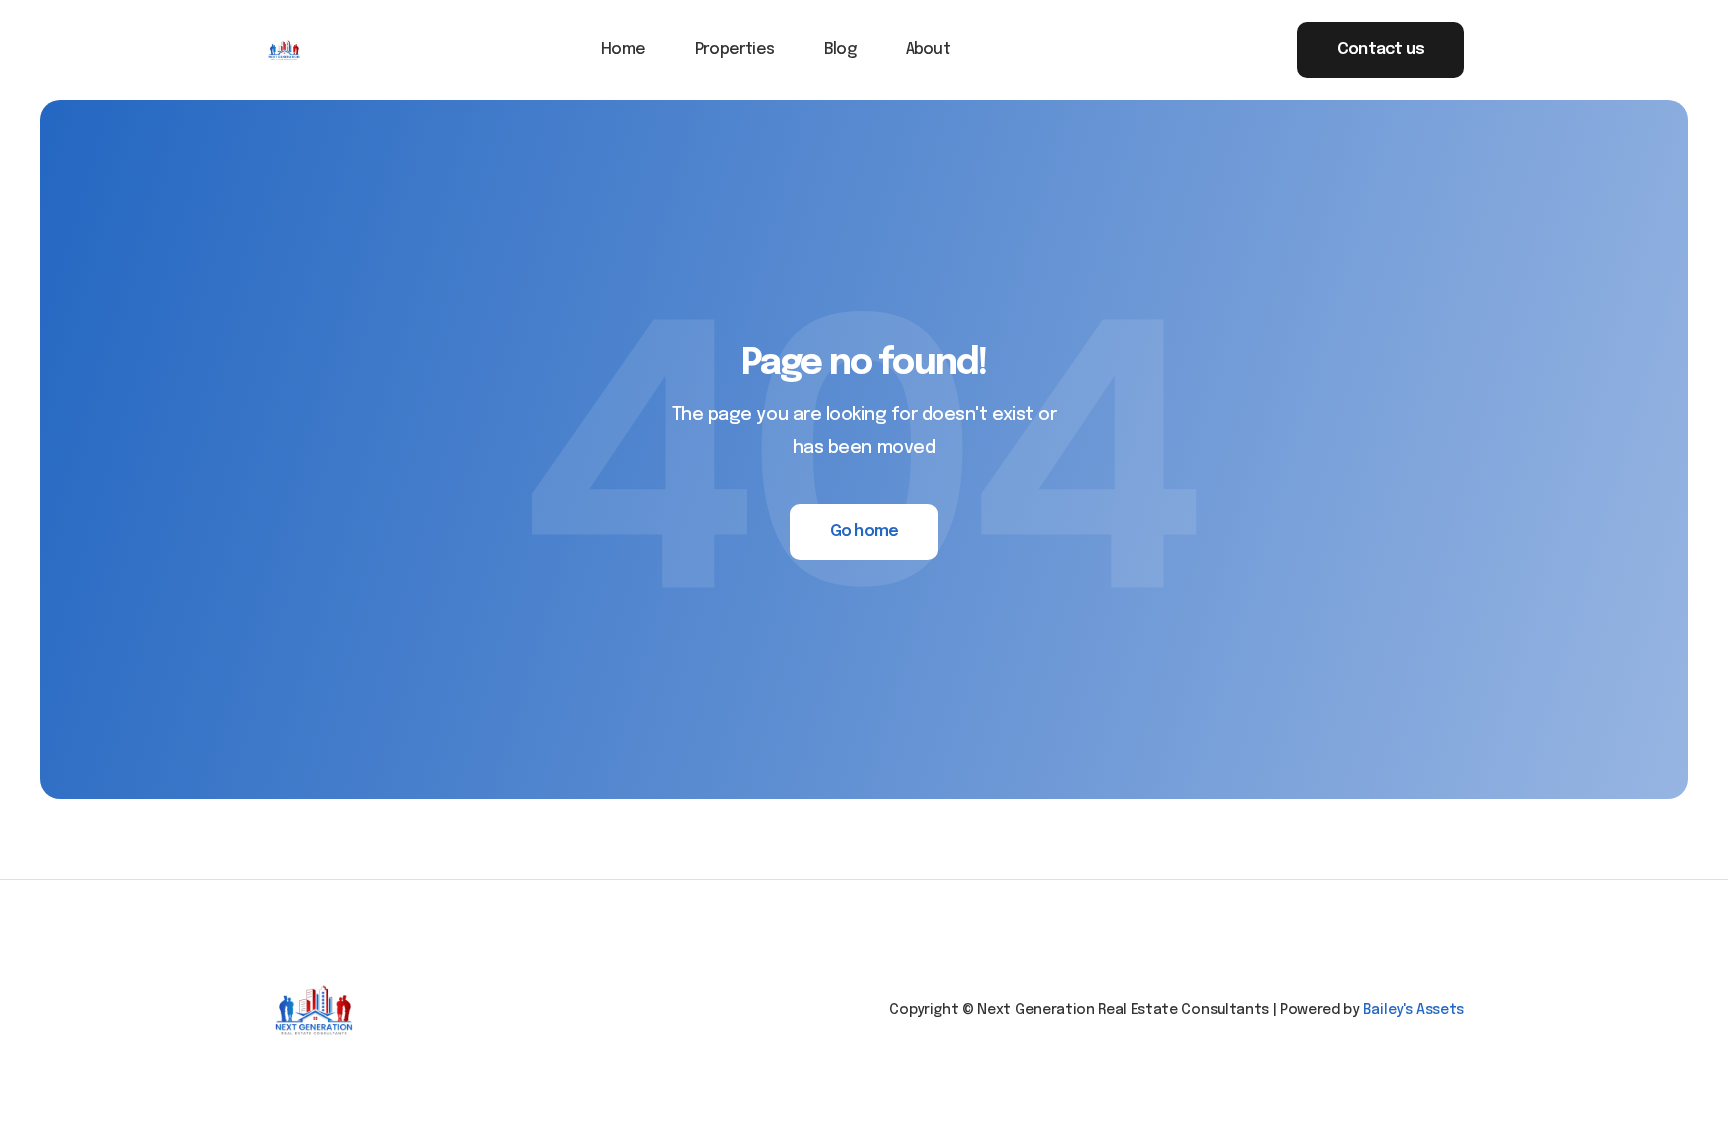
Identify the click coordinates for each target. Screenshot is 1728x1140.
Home (623, 49)
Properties (734, 49)
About (928, 49)
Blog (840, 49)
